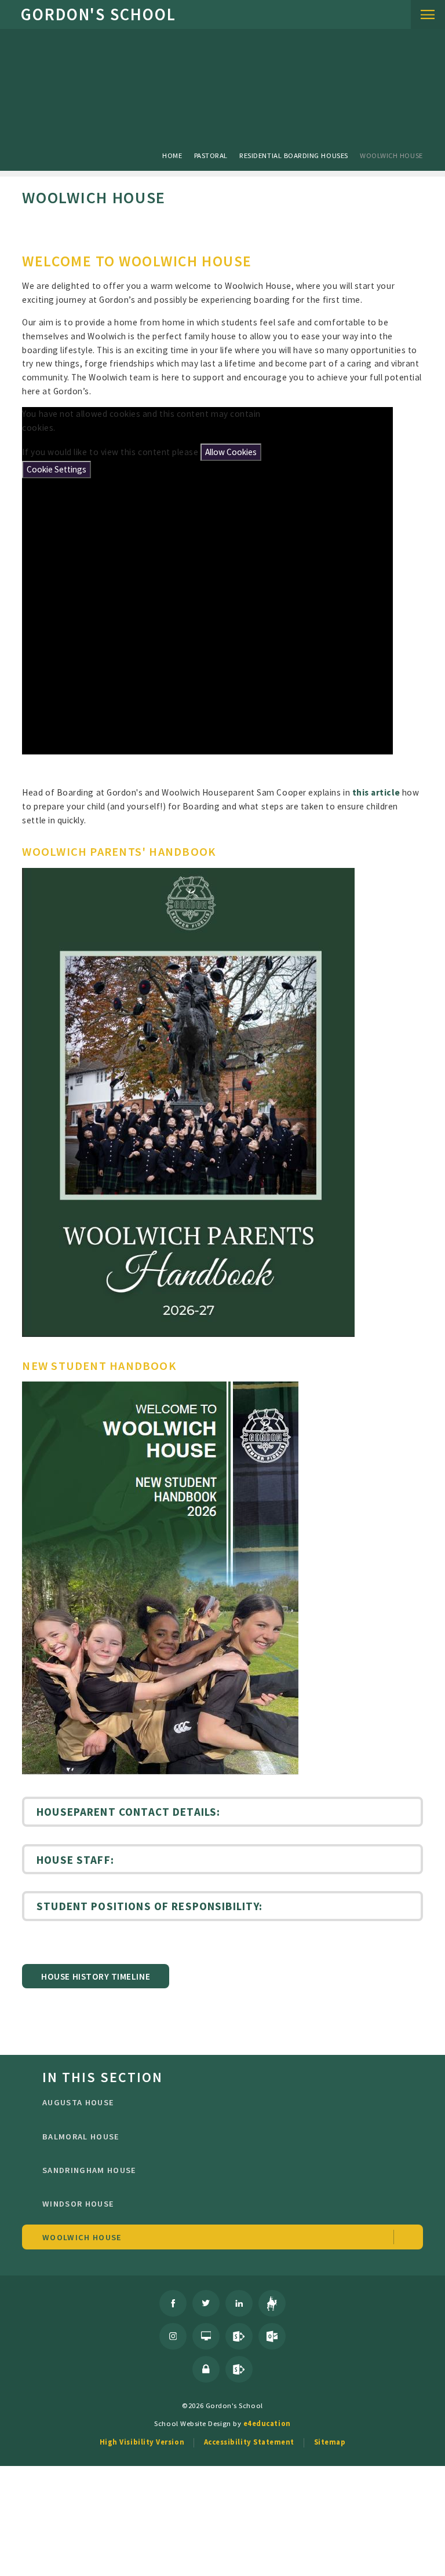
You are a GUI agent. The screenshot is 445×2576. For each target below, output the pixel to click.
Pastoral (211, 155)
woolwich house (391, 155)
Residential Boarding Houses (293, 155)
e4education (267, 2423)
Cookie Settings (56, 469)
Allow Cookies (231, 452)
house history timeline (96, 1976)
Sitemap (330, 2442)
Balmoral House (81, 2137)
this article (376, 792)
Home (172, 155)
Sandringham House (90, 2170)
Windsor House (78, 2204)
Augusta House (78, 2102)
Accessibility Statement (249, 2442)
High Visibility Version (142, 2442)
